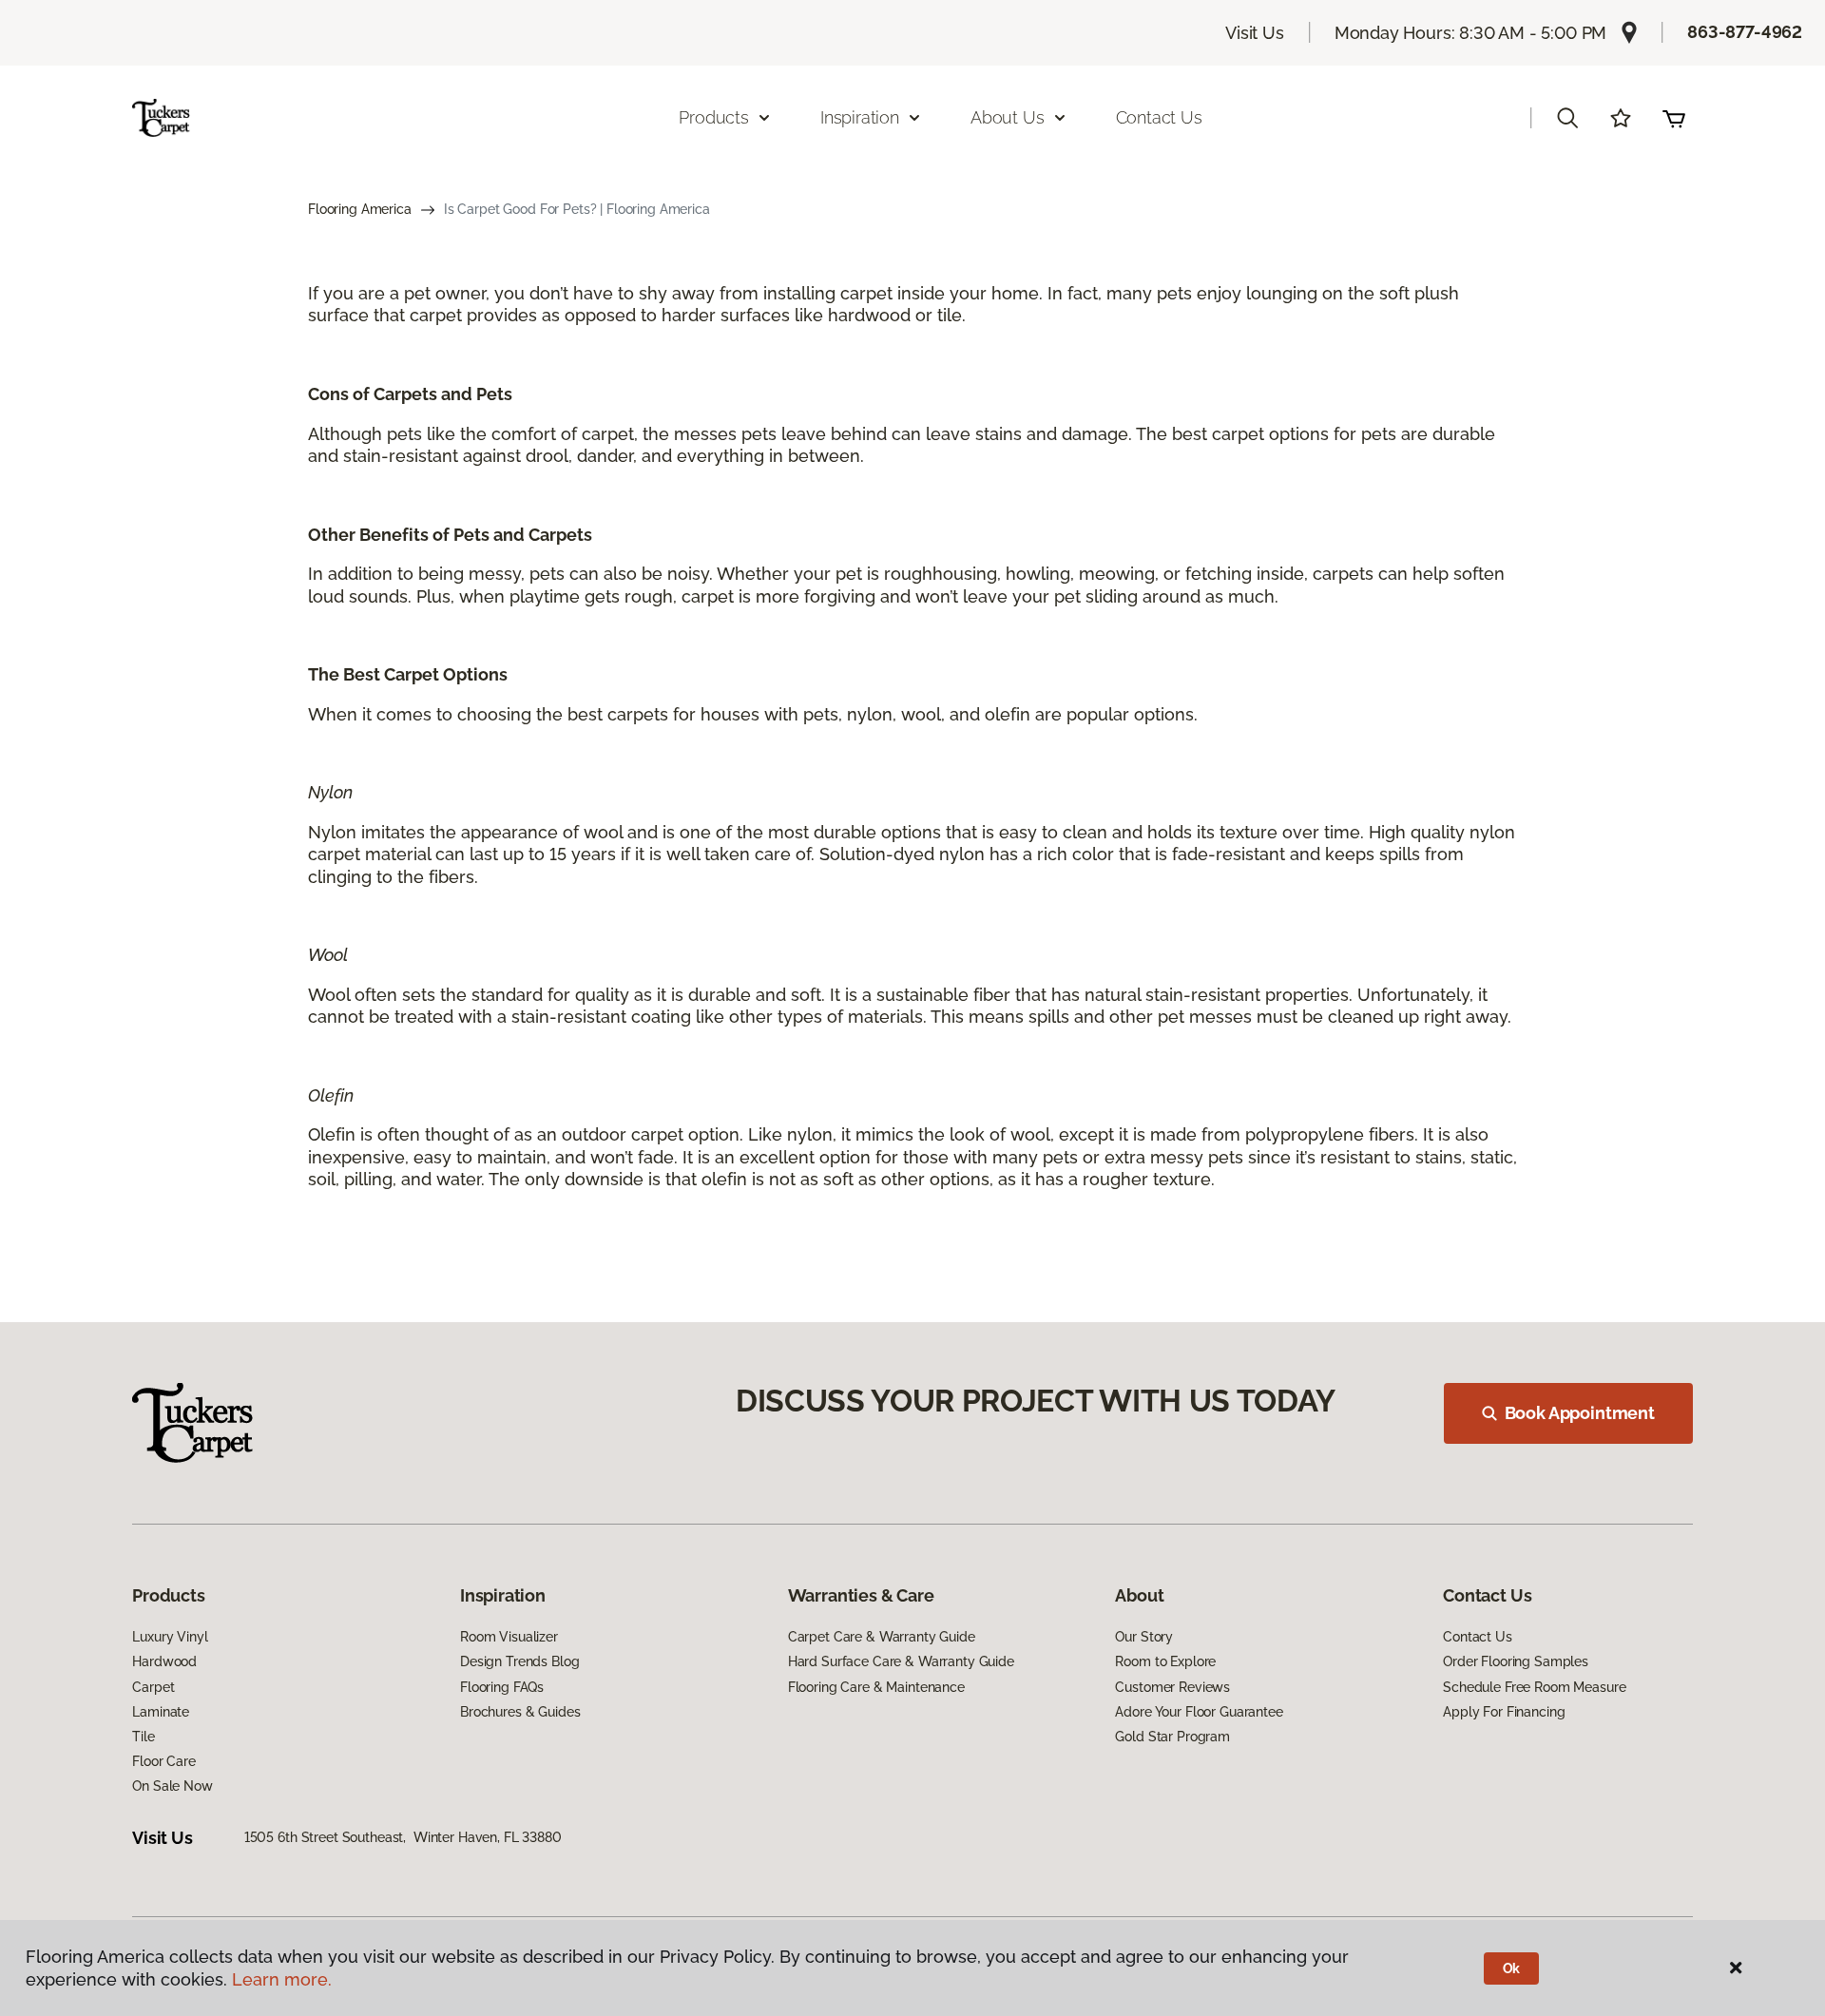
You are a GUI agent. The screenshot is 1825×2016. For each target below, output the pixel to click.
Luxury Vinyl (170, 1637)
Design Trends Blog (519, 1661)
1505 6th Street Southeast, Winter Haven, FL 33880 (403, 1837)
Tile (143, 1737)
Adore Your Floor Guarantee (1199, 1712)
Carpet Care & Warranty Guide (882, 1637)
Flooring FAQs (502, 1687)
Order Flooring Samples (1516, 1661)
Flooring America (360, 209)
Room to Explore (1165, 1661)
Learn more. (282, 1979)
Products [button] (714, 117)
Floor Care (164, 1761)
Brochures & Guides (520, 1712)
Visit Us (1255, 33)
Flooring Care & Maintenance (876, 1687)
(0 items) (1674, 118)
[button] (1567, 118)
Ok (1512, 1968)
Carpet (153, 1687)
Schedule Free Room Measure (1534, 1687)
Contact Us (1159, 117)
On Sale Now (172, 1786)
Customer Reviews (1172, 1687)
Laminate (161, 1712)
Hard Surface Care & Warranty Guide (901, 1661)
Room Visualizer (509, 1637)
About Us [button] (1008, 117)
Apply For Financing (1504, 1712)
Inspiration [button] (860, 117)
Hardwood (164, 1661)
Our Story (1144, 1637)
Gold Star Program (1172, 1737)
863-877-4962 (1745, 32)
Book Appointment (1580, 1413)
